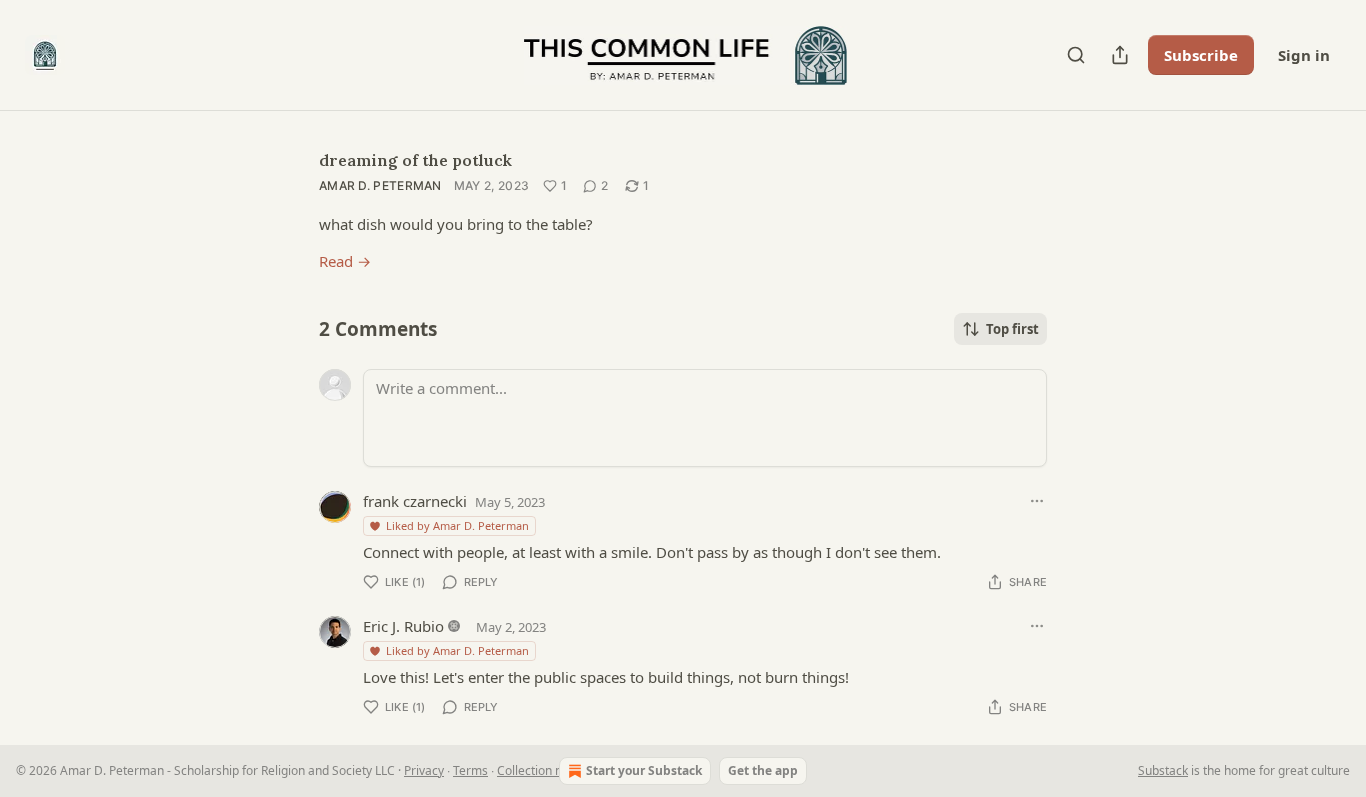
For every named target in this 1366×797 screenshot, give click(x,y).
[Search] (1076, 55)
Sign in (1304, 55)
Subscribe (1201, 55)
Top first (1012, 329)
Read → (345, 261)
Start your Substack (644, 770)
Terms (470, 770)
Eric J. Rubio (403, 626)
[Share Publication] (1120, 55)
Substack (1163, 770)
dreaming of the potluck (415, 160)
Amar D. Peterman (380, 185)
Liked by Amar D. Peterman (457, 525)
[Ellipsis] (1037, 501)
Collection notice (543, 770)
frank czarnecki (415, 501)
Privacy (424, 770)
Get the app (763, 770)
